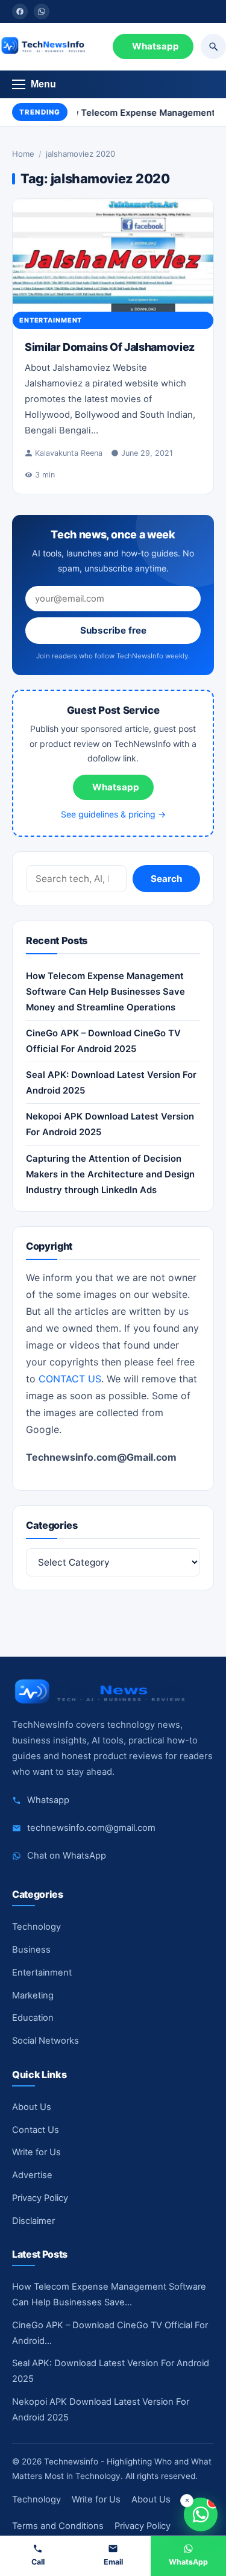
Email (113, 2562)
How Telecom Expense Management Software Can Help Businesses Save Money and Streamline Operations (105, 992)
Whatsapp (155, 46)
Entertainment (51, 320)
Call (38, 2562)
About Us (32, 2107)
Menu (43, 84)
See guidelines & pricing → (113, 814)
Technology (36, 1927)
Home (23, 154)
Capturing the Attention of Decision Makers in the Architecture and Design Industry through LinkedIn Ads (110, 1174)
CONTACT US (70, 1379)
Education (33, 2018)
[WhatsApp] (42, 11)
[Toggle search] (213, 46)
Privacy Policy (40, 2198)
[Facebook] (20, 11)
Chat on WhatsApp (67, 1856)
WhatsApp (188, 2562)
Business (31, 1950)
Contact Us (36, 2130)
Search (166, 879)
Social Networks (46, 2041)
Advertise (32, 2175)
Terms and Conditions (58, 2526)
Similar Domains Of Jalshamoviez (110, 347)
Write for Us (36, 2152)
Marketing (33, 1995)
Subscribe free (113, 630)
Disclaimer (33, 2221)
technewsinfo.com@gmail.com (91, 1828)
